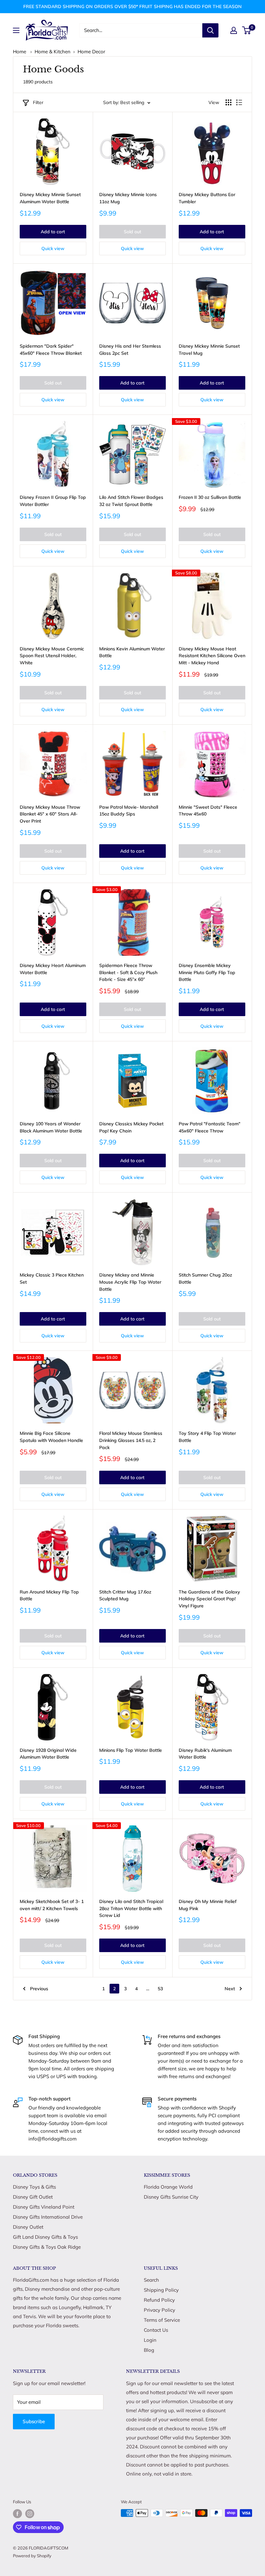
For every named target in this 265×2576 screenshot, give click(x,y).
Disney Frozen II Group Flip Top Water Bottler (53, 501)
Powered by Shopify (32, 2556)
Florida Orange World (168, 2187)
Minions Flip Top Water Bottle (131, 1750)
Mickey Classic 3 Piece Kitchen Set (52, 1278)
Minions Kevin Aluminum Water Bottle (132, 652)
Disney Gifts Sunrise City (171, 2197)
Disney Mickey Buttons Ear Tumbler (207, 198)
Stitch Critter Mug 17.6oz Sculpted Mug (125, 1595)
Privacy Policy (159, 2310)
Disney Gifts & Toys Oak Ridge (47, 2247)
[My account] (234, 30)
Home (20, 52)
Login (150, 2340)
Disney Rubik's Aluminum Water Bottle (205, 1754)
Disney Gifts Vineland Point (44, 2207)
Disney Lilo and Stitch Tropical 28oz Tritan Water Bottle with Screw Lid (131, 1908)
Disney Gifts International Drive (48, 2217)
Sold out (132, 232)
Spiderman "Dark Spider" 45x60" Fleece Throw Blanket (51, 350)
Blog (149, 2350)
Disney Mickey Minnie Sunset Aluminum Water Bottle (50, 198)
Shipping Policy (161, 2290)
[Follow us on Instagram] (30, 2514)
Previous (39, 1989)
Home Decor (91, 52)
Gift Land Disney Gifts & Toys (45, 2237)
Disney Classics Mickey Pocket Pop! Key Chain (131, 1127)
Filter (38, 102)
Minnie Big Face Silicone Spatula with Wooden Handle (51, 1437)
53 (160, 1989)
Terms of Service (162, 2320)
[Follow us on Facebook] (17, 2514)
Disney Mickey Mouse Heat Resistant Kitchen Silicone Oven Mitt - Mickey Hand (212, 656)
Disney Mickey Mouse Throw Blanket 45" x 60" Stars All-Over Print (50, 814)
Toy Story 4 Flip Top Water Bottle (207, 1437)
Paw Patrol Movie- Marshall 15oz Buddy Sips (129, 811)
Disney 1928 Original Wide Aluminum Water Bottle (48, 1754)
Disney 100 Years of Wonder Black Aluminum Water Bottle (51, 1127)
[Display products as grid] (228, 102)
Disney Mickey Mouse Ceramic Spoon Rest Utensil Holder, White (52, 656)
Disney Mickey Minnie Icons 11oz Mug (128, 198)
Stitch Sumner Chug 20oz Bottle (205, 1278)
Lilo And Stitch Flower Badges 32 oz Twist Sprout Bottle (131, 501)
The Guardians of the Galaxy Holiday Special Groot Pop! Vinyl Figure (209, 1599)
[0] (247, 30)
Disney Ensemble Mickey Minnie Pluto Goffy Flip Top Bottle (207, 972)
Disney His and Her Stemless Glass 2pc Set (130, 350)
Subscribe (34, 2421)
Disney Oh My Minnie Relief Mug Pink (208, 1905)
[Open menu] (16, 30)
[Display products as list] (239, 102)
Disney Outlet (28, 2227)
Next (230, 1989)
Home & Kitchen (53, 52)
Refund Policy (159, 2300)
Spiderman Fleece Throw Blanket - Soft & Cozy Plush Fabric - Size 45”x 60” (128, 972)
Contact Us (156, 2330)
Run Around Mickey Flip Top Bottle (49, 1595)
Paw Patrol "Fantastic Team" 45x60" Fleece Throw (210, 1127)
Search (151, 2280)
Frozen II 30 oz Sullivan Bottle (210, 497)
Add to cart (53, 232)
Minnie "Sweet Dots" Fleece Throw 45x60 (208, 811)
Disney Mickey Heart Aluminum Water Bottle (53, 969)
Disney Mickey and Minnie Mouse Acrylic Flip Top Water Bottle (130, 1282)
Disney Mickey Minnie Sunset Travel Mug (209, 350)
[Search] (210, 30)
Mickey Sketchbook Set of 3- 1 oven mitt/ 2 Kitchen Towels (52, 1905)
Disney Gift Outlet (33, 2197)
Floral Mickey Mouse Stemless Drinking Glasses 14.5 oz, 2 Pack (131, 1440)
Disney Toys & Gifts (34, 2187)
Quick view (53, 248)
